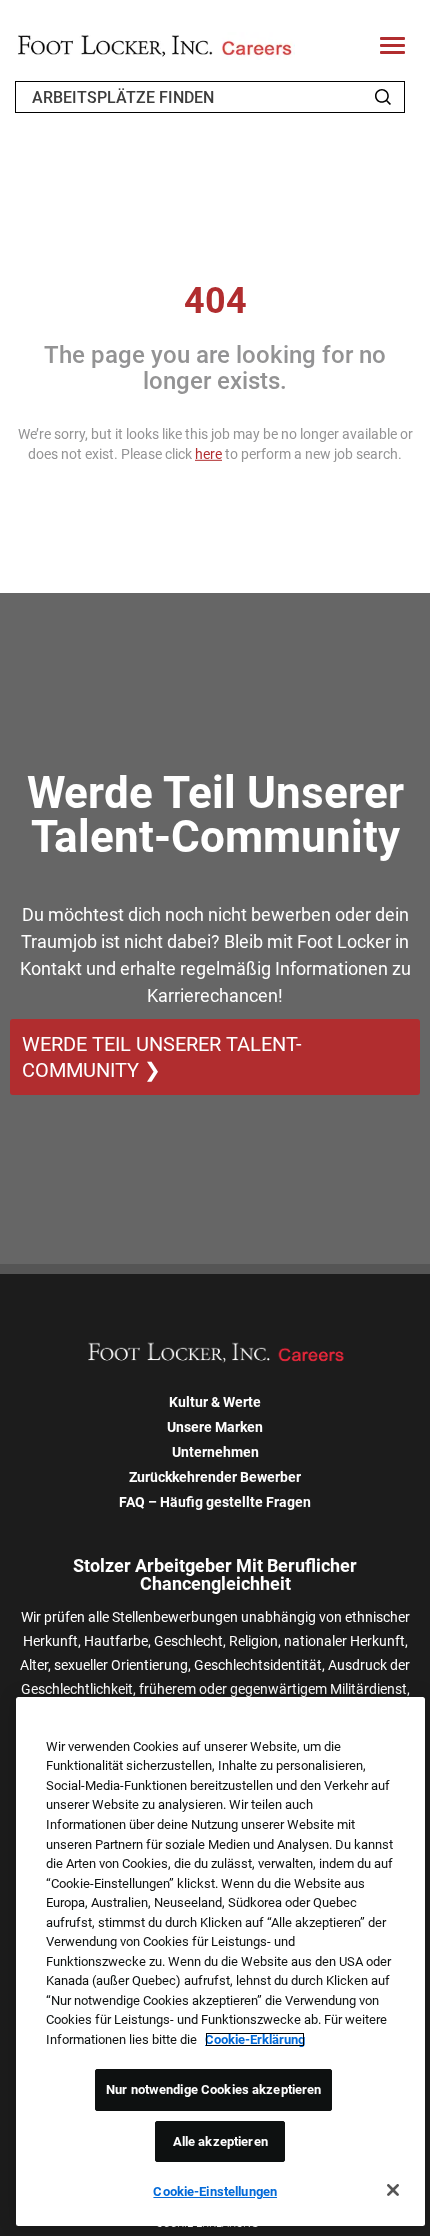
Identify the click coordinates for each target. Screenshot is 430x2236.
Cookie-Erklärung (255, 2039)
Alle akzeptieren (220, 2141)
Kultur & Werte (215, 1402)
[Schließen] (393, 2190)
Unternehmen (215, 1452)
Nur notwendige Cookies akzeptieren (213, 2089)
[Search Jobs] (383, 97)
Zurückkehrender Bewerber (215, 1477)
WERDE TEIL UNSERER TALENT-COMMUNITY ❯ (162, 1057)
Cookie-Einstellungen (215, 2191)
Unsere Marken (215, 1427)
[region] (220, 1961)
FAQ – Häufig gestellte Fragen (215, 1502)
